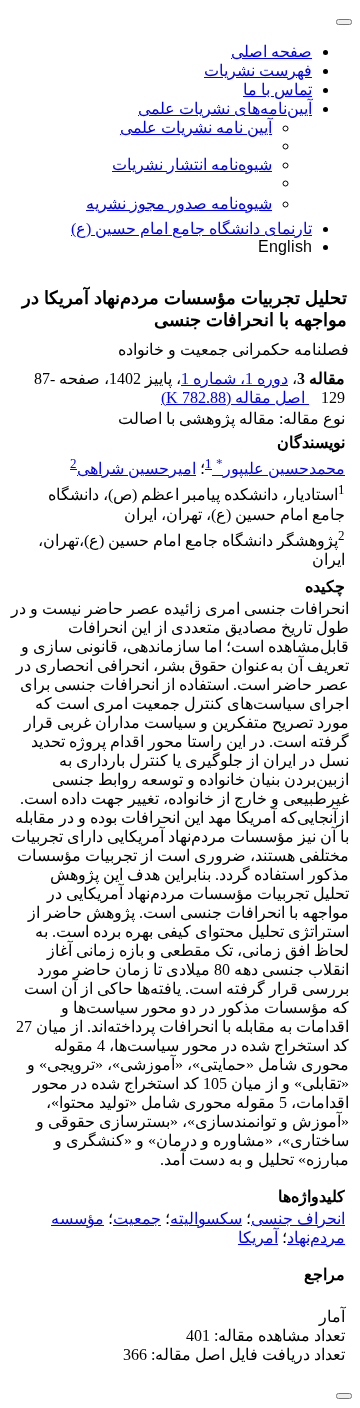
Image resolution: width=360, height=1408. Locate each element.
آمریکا (258, 1237)
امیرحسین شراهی (136, 468)
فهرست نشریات (258, 70)
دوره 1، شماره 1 (234, 378)
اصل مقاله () (235, 397)
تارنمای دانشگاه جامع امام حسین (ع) (191, 228)
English (285, 246)
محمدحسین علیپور (280, 468)
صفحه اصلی (271, 51)
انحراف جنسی (298, 1218)
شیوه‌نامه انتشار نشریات (192, 164)
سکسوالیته (206, 1218)
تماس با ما (277, 89)
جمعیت (137, 1218)
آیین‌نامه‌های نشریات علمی (225, 108)
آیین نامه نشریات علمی (196, 127)
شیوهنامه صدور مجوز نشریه (179, 203)
